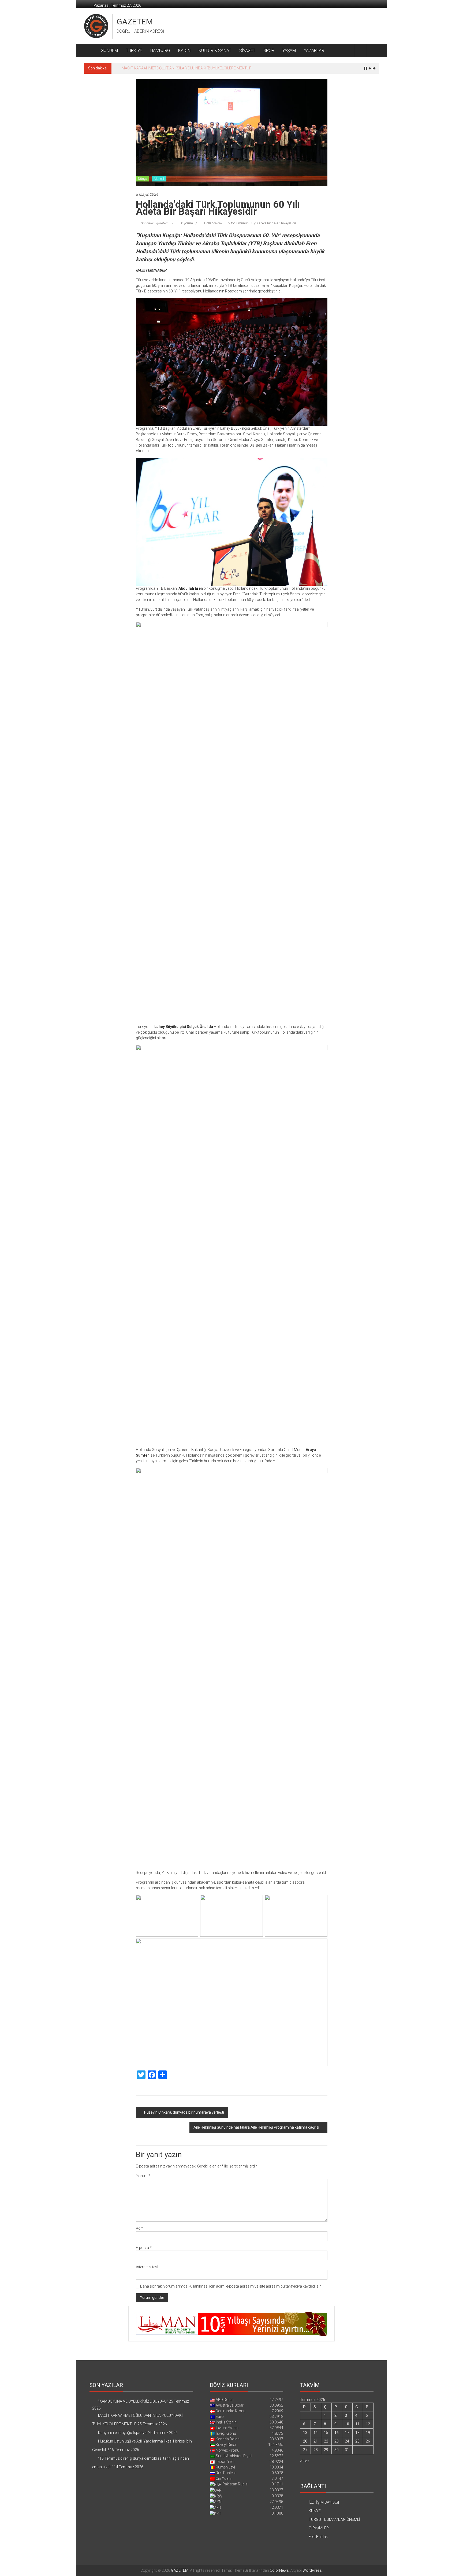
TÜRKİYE (134, 51)
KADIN (184, 51)
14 (316, 2433)
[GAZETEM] (90, 51)
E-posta (144, 2248)
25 (357, 2441)
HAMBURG (160, 51)
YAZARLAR (314, 51)
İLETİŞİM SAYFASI (324, 2502)
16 (337, 2433)
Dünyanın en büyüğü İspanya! (146, 68)
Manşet (159, 179)
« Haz (305, 2461)
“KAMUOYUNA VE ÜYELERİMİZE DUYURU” (133, 2401)
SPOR (269, 51)
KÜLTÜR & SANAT (215, 51)
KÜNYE (315, 2511)
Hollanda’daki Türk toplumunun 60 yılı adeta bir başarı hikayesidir (250, 223)
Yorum (143, 2176)
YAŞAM (289, 51)
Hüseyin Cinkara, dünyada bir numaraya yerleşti (184, 2112)
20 (305, 2441)
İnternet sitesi (147, 2267)
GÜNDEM (109, 51)
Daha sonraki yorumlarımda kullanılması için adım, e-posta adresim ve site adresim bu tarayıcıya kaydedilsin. (231, 2286)
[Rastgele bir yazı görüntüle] (373, 51)
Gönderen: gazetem (154, 223)
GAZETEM (135, 22)
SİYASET (247, 51)
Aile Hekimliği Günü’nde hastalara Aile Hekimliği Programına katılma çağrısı (256, 2127)
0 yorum (187, 223)
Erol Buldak (318, 2537)
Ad (139, 2228)
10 (347, 2424)
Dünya (143, 179)
